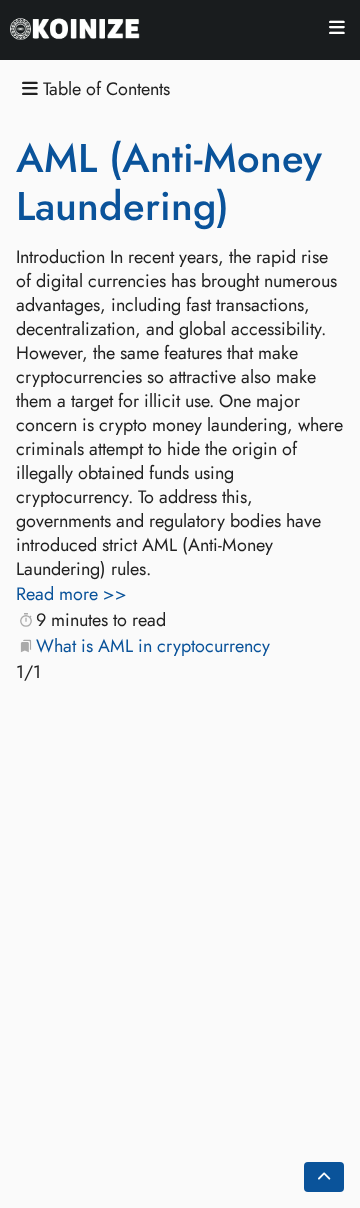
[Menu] (337, 30)
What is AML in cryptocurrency (153, 646)
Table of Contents (104, 89)
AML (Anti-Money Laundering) (169, 182)
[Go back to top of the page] (324, 1177)
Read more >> (71, 594)
